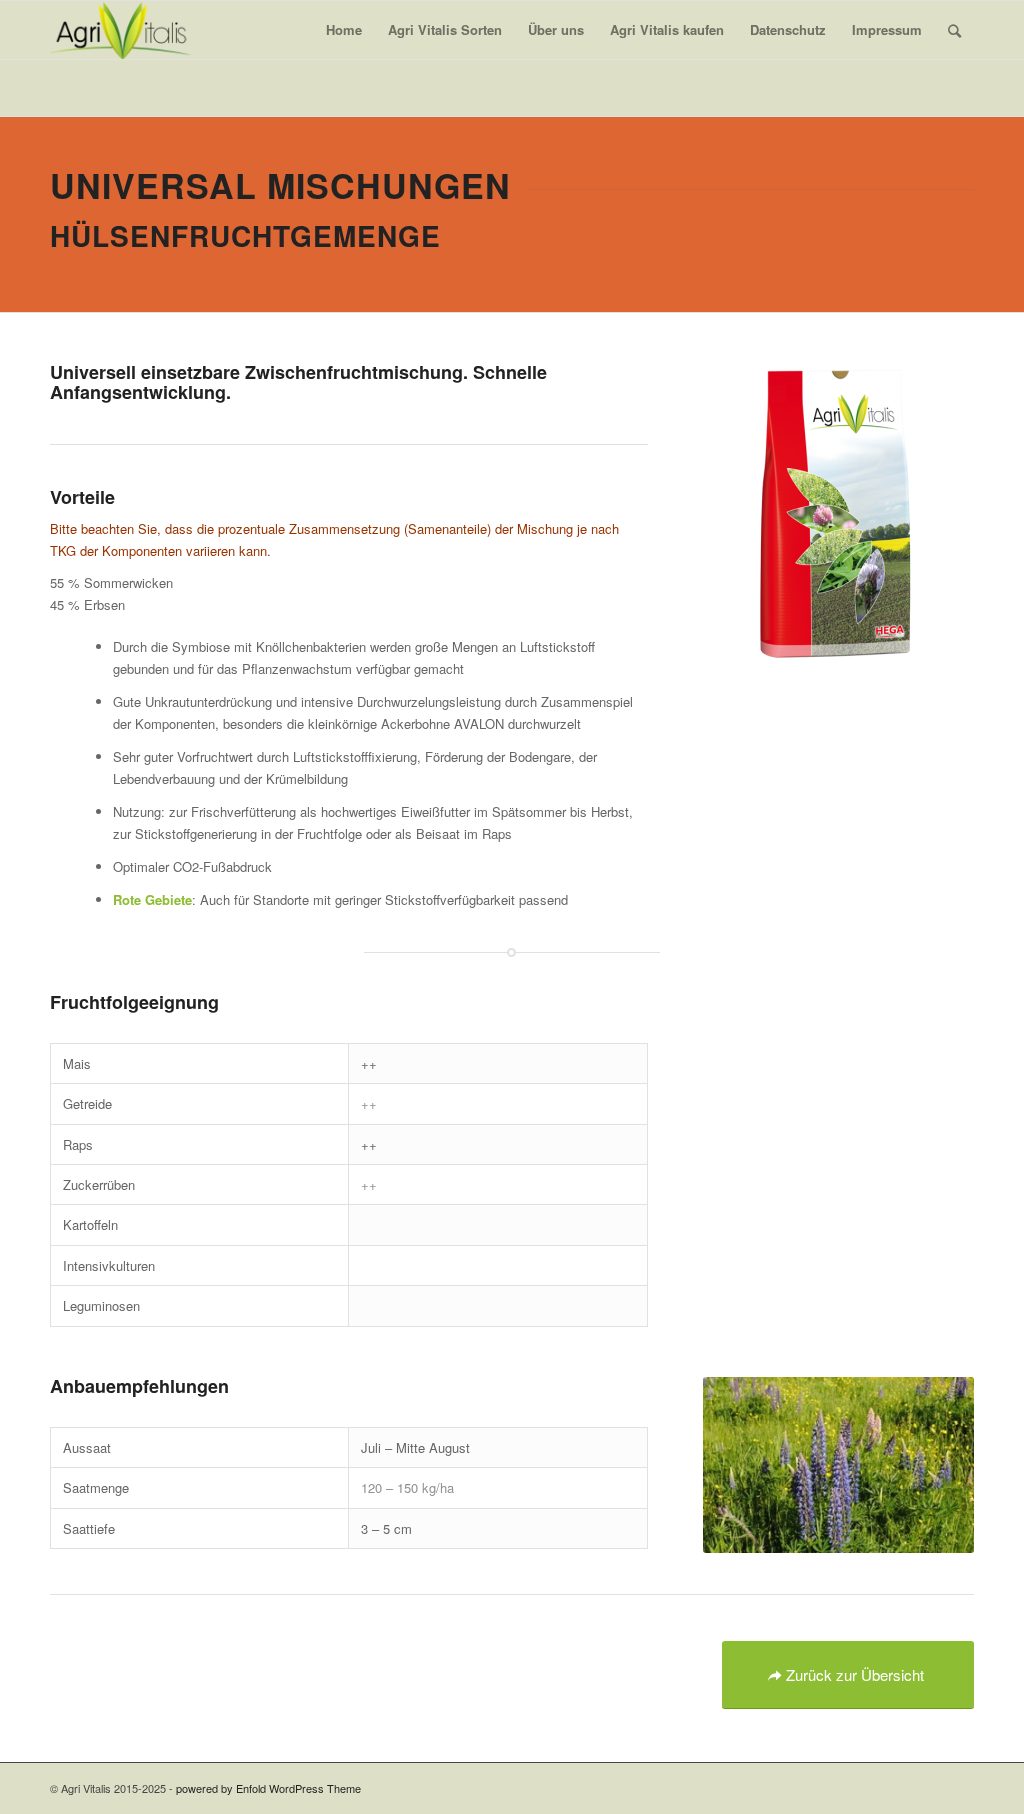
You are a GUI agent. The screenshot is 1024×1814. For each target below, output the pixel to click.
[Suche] (954, 30)
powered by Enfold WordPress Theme (268, 1788)
